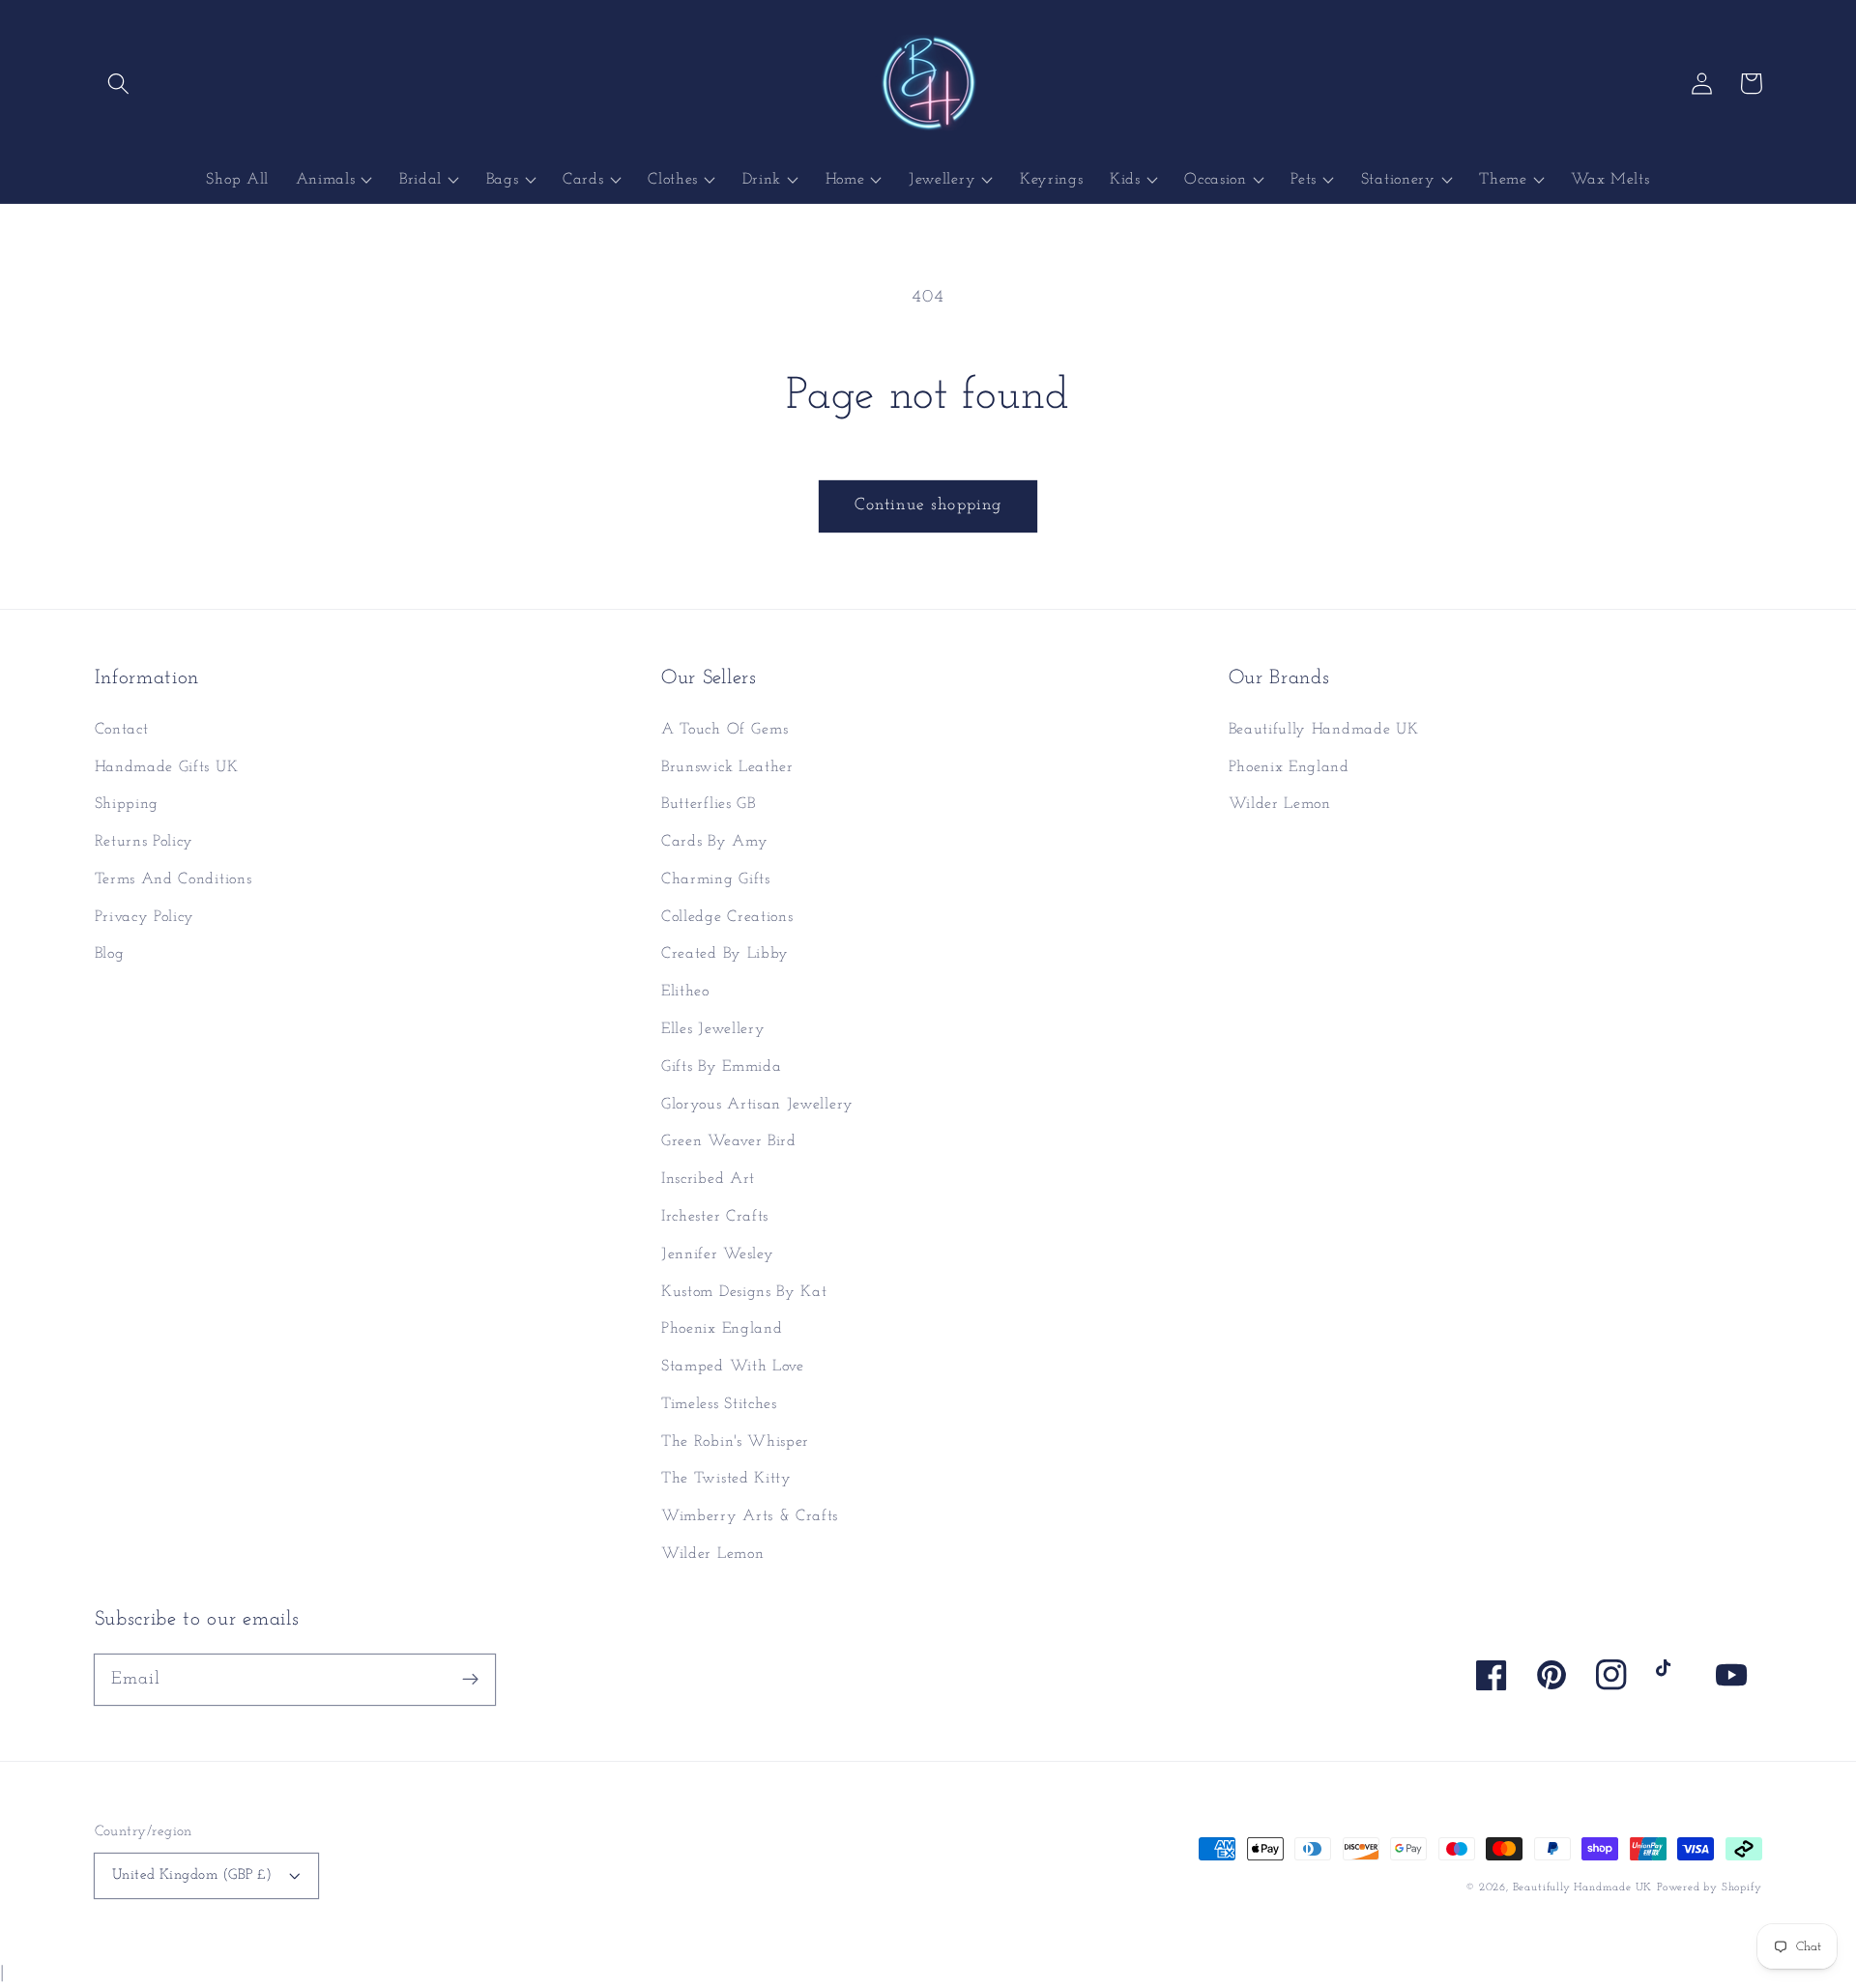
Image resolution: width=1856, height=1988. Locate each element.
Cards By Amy (714, 842)
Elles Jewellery (713, 1029)
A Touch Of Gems (725, 730)
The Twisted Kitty (726, 1479)
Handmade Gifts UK (167, 767)
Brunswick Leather (727, 767)
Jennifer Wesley (717, 1254)
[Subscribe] (470, 1679)
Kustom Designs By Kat (744, 1292)
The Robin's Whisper (735, 1442)
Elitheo (685, 992)
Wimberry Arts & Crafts (750, 1516)
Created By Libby (725, 954)
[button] (119, 84)
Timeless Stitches (719, 1404)
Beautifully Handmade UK (1324, 730)
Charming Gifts (716, 879)
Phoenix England (722, 1329)
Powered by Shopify (1710, 1887)
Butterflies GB (709, 804)
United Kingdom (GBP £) (192, 1875)
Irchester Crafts (715, 1217)
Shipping (127, 804)
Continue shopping (928, 505)
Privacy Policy (145, 917)
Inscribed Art (708, 1179)
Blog (110, 954)
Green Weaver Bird (729, 1141)
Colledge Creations (727, 917)
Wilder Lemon (712, 1554)
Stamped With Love (733, 1367)
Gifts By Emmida (721, 1067)
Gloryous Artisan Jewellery (757, 1105)
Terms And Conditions (174, 879)
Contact (122, 730)
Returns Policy (145, 842)
